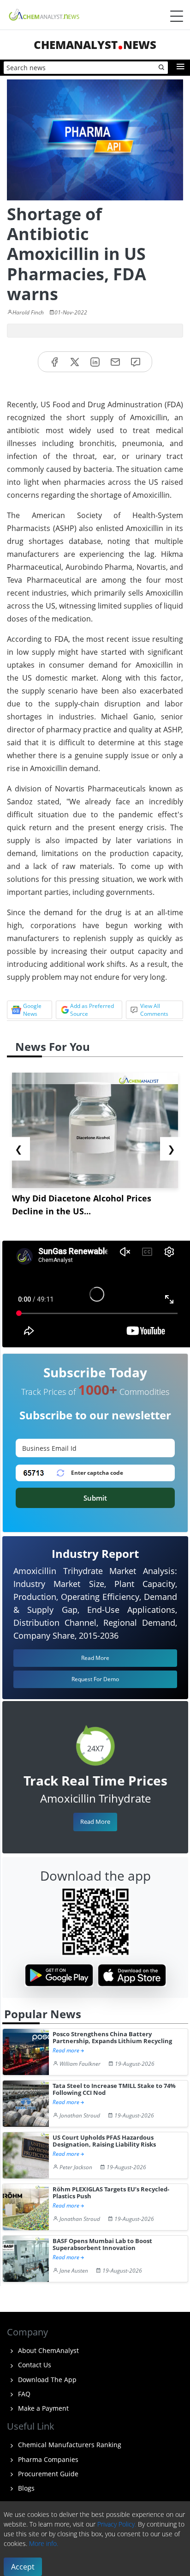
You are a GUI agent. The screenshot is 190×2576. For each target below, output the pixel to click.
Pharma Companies (47, 2459)
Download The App (46, 2380)
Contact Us (34, 2365)
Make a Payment (42, 2408)
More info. (44, 2543)
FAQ (23, 2394)
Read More (95, 1822)
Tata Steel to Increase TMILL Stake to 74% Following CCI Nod (114, 2090)
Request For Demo (95, 1679)
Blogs (25, 2488)
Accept (23, 2567)
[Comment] (136, 362)
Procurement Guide (47, 2474)
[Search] (162, 68)
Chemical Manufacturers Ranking (69, 2445)
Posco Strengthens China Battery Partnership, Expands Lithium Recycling (112, 2038)
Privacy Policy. (117, 2524)
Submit (95, 1498)
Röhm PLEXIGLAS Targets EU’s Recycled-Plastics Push (111, 2193)
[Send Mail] (115, 362)
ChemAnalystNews (95, 45)
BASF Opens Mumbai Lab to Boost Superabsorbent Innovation (102, 2245)
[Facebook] (54, 362)
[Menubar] (177, 16)
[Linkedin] (95, 362)
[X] (75, 362)
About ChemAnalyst (47, 2350)
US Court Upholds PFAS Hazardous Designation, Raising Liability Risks (104, 2141)
